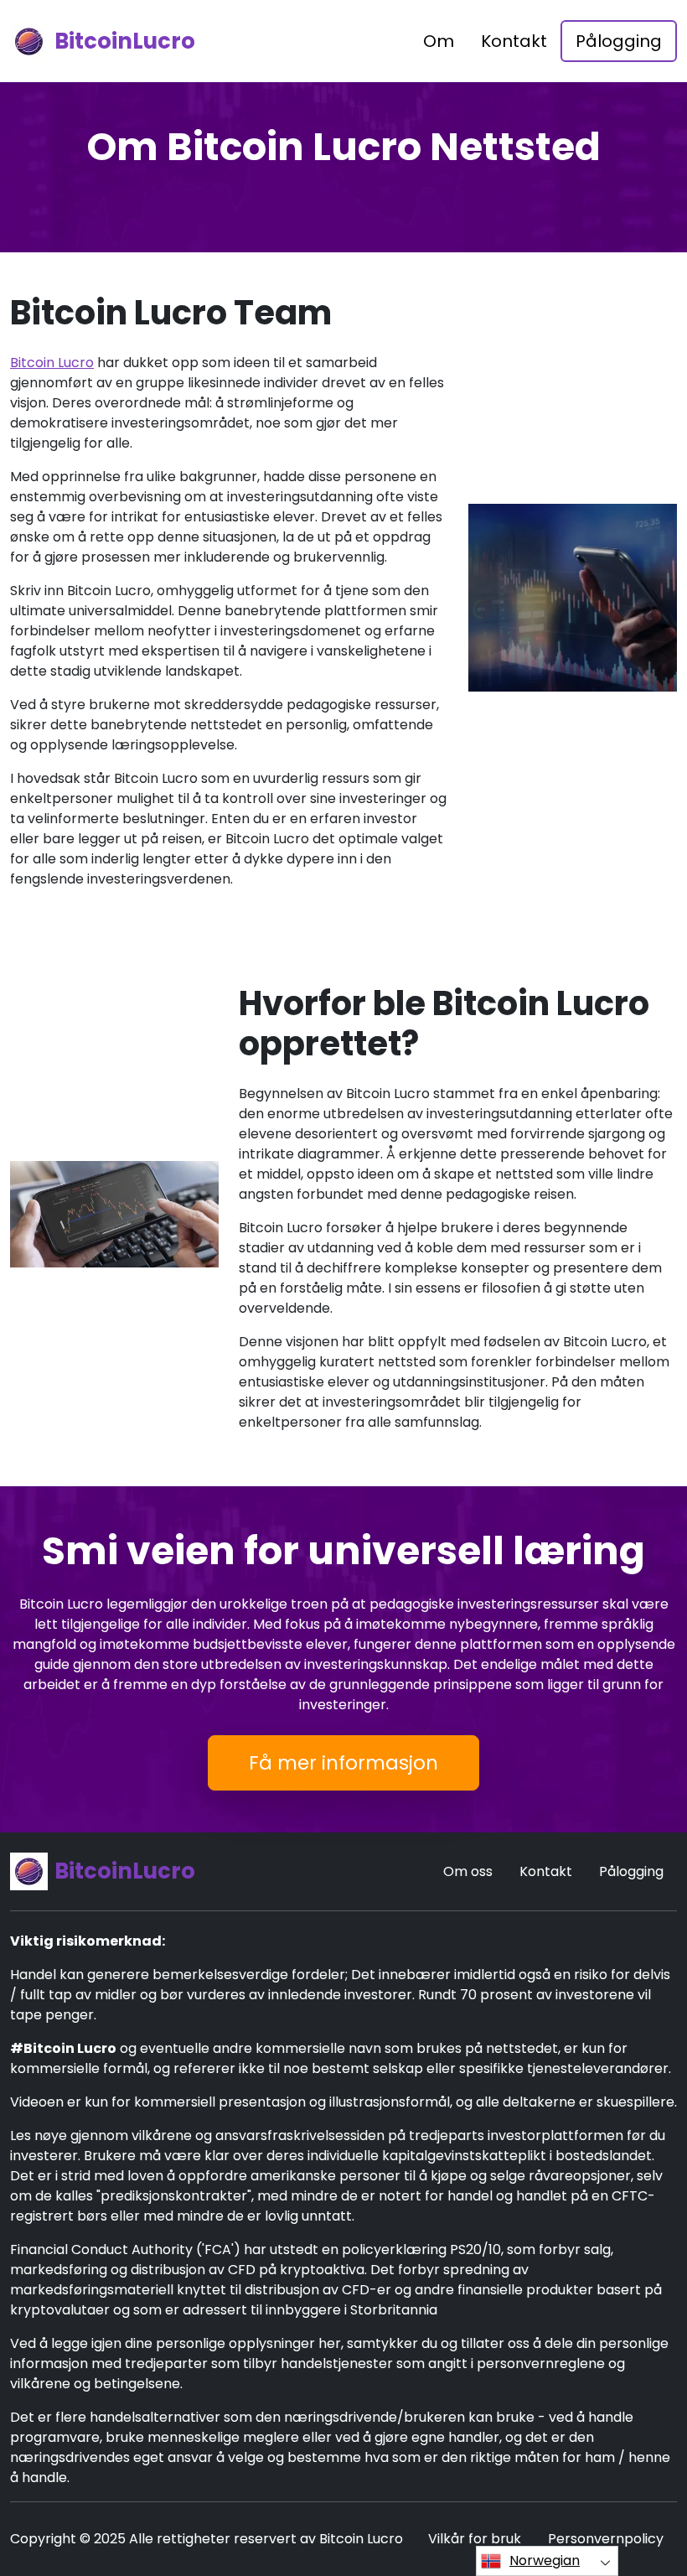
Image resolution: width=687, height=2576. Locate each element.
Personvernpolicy (606, 2539)
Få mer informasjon (343, 1763)
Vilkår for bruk (475, 2539)
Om (439, 41)
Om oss (468, 1871)
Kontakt (514, 41)
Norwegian (545, 2560)
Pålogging (619, 41)
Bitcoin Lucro (52, 363)
